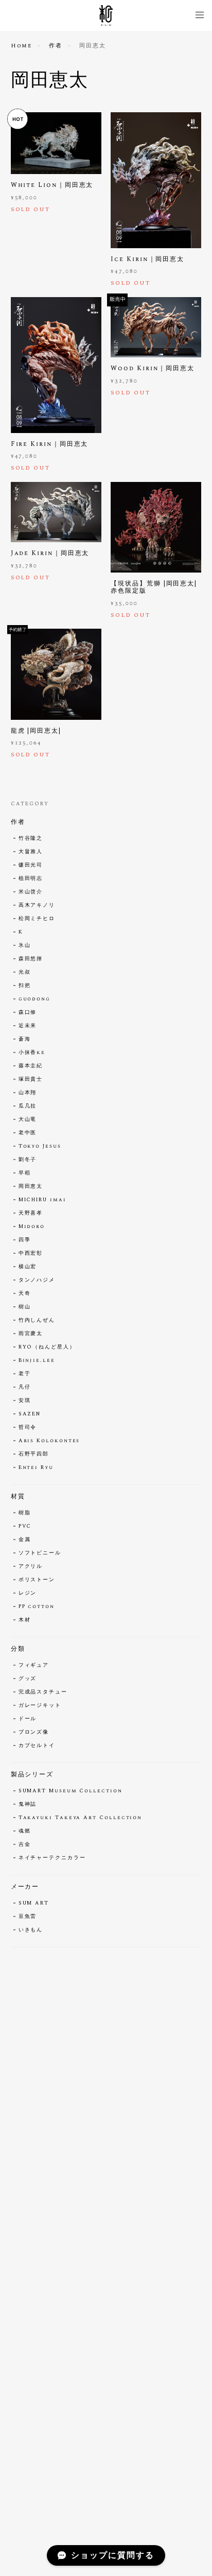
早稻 (25, 1173)
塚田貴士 (31, 1079)
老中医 (28, 1133)
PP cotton (37, 1606)
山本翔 (28, 1093)
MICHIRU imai (42, 1200)
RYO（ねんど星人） (47, 1347)
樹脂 (25, 1513)
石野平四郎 (34, 1454)
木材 (25, 1620)
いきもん (31, 1930)
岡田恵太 (31, 1186)
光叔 (25, 972)
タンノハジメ (37, 1280)
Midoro (32, 1226)
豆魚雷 (28, 1916)
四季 (25, 1240)
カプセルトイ (37, 1745)
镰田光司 (31, 865)
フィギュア (34, 1665)
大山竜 (28, 1119)
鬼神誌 (28, 1804)
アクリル (31, 1566)
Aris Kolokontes (49, 1441)
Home (22, 46)
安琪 (25, 1401)
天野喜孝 (31, 1213)
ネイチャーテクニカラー (52, 1858)
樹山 (25, 1307)
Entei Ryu (36, 1467)
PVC (25, 1526)
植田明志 (31, 878)
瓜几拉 (28, 1106)
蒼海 (25, 1039)
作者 (56, 46)
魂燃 (25, 1831)
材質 (18, 1497)
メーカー (25, 1887)
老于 (25, 1374)
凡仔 (25, 1387)
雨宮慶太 (31, 1334)
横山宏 (28, 1267)
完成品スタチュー (43, 1692)
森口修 (28, 1012)
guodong (34, 999)
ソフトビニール (40, 1553)
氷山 (25, 945)
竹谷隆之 (31, 838)
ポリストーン (37, 1580)
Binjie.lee (37, 1360)
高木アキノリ (37, 905)
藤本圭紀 (31, 1066)
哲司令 (28, 1427)
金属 (25, 1540)
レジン (28, 1593)
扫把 (25, 986)
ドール (28, 1719)
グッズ (28, 1679)
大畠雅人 (31, 852)
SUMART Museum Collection (70, 1791)
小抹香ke (32, 1052)
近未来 (28, 1026)
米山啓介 (31, 892)
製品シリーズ (32, 1775)
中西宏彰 (31, 1253)
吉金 (25, 1844)
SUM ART (34, 1903)
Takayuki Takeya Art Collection (81, 1818)
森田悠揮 (31, 959)
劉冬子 (28, 1160)
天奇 (25, 1293)
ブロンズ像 (34, 1732)
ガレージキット (40, 1705)
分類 (18, 1649)
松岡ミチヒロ (37, 919)
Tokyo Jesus (40, 1146)
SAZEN (30, 1414)
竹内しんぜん (37, 1320)
